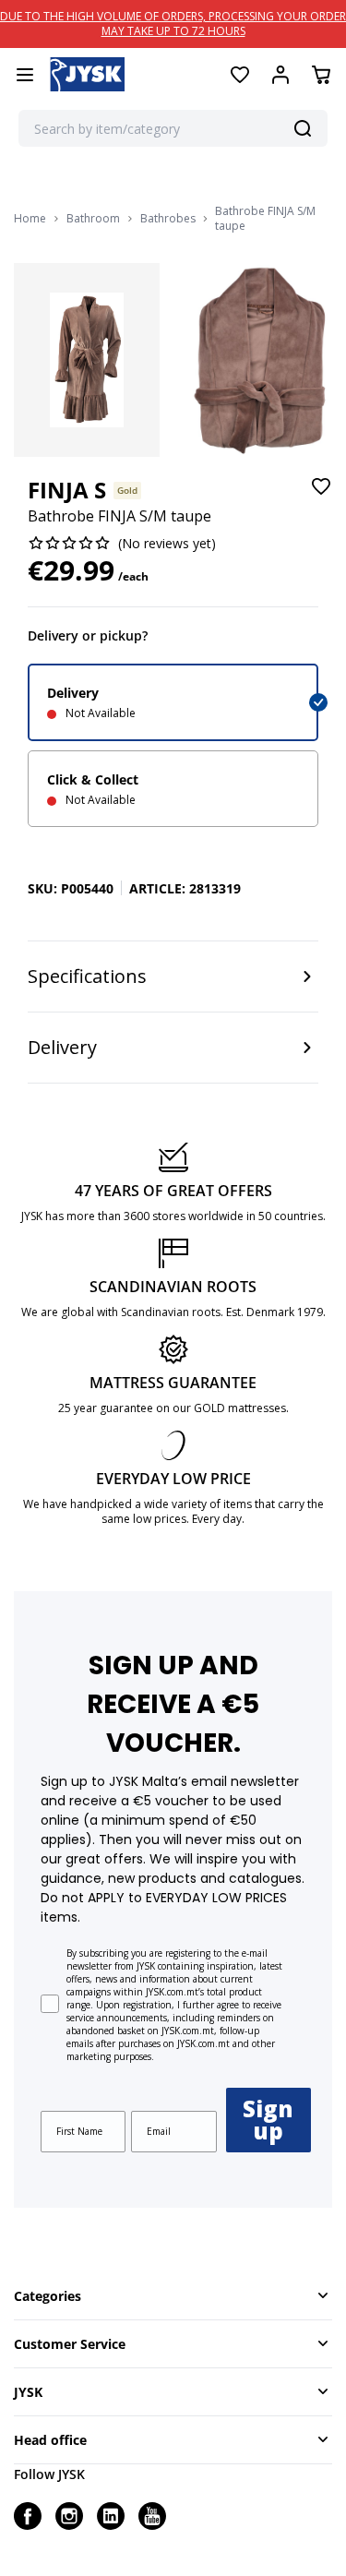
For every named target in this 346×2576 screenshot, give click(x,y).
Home (30, 219)
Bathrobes (168, 219)
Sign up (268, 2120)
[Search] (303, 128)
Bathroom (93, 219)
